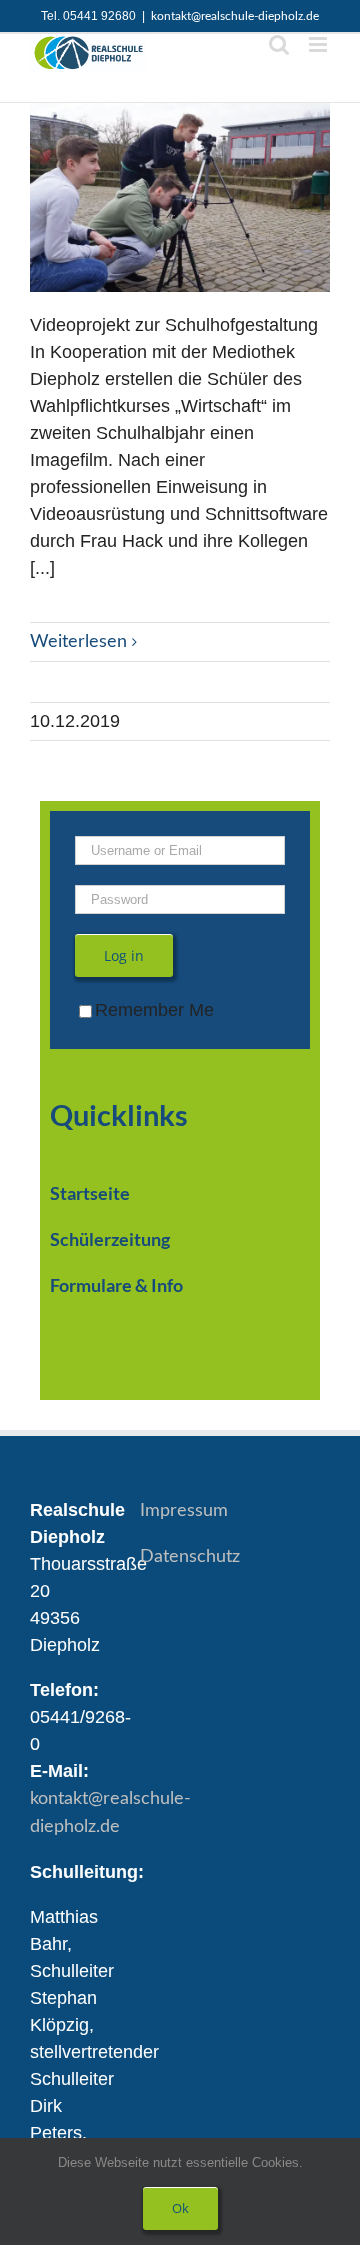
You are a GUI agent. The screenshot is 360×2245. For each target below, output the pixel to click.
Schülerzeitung (110, 1239)
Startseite (90, 1193)
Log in (124, 955)
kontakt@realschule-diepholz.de (235, 16)
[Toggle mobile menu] (319, 44)
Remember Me (154, 1010)
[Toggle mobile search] (279, 44)
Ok (180, 2208)
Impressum (184, 1511)
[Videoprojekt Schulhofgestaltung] (180, 197)
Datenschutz (190, 1557)
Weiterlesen (78, 642)
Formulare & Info (116, 1285)
